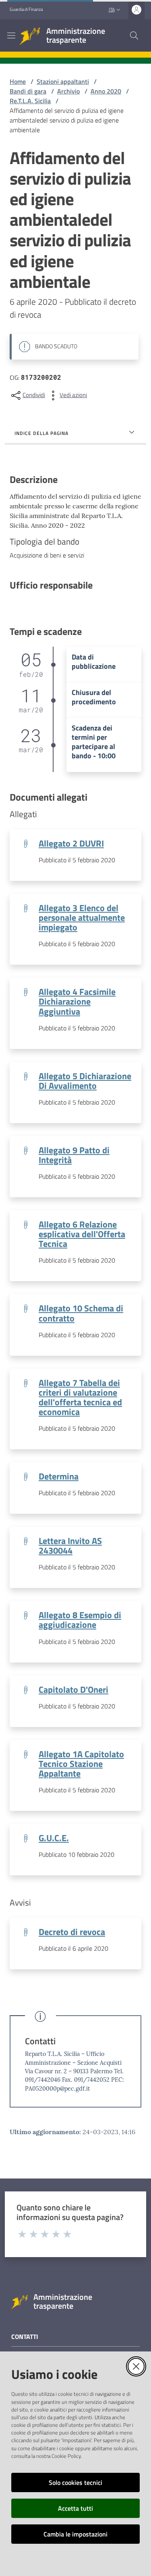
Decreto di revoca (72, 1932)
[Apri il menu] (11, 35)
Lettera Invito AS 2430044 (70, 1546)
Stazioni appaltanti (63, 81)
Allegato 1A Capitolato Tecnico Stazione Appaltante (81, 1764)
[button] (134, 35)
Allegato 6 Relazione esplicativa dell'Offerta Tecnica (82, 1234)
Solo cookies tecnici (75, 2482)
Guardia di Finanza (26, 9)
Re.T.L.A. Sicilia (30, 101)
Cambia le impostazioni (75, 2534)
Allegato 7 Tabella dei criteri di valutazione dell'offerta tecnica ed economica (80, 1397)
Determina (59, 1476)
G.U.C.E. (54, 1838)
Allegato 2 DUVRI (71, 843)
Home (18, 81)
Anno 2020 (106, 91)
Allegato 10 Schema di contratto (81, 1313)
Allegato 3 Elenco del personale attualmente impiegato (82, 918)
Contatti (40, 2041)
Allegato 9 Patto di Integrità (74, 1155)
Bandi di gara (28, 91)
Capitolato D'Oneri (73, 1690)
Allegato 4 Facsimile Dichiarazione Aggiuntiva (77, 1001)
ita (112, 9)
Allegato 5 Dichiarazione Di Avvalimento (85, 1081)
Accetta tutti (75, 2508)
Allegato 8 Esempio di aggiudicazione (80, 1620)
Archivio (68, 91)
